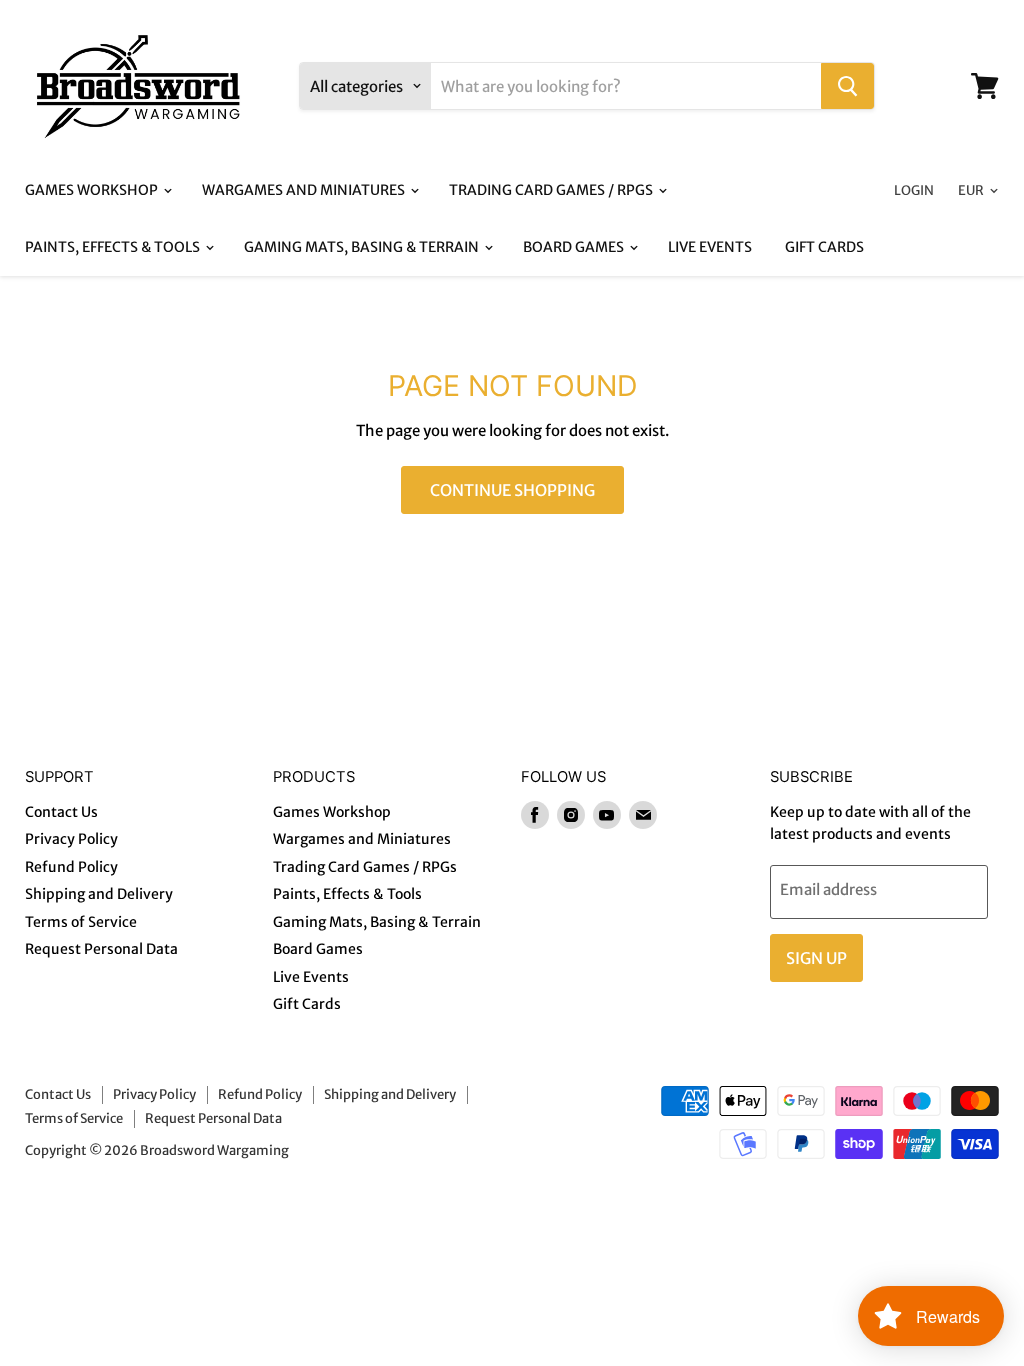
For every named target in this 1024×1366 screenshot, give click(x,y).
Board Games (575, 247)
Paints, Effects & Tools (114, 247)
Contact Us (61, 812)
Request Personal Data (101, 949)
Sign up (816, 958)
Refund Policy (71, 867)
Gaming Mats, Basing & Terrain (363, 247)
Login (914, 190)
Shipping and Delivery (99, 894)
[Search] (847, 86)
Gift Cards (824, 247)
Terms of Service (81, 922)
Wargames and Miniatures (305, 190)
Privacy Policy (71, 839)
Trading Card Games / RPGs (552, 190)
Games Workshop (93, 190)
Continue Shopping (512, 490)
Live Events (710, 247)
